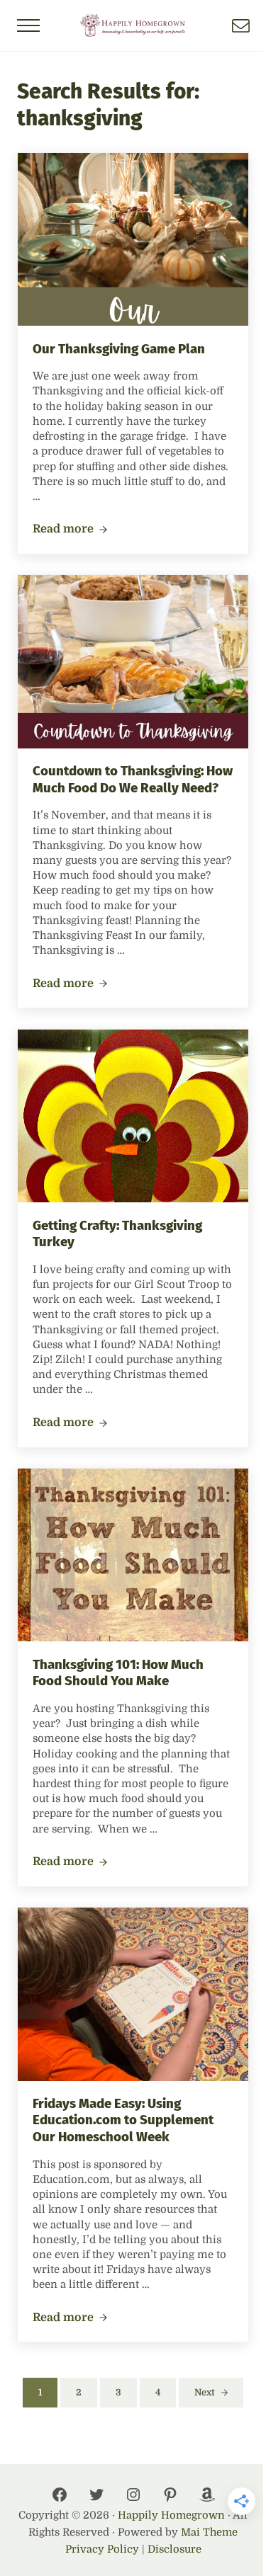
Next (205, 2392)
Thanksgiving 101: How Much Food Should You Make (118, 1673)
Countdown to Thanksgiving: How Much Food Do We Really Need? (133, 780)
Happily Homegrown (171, 2515)
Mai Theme (209, 2532)
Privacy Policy (102, 2549)
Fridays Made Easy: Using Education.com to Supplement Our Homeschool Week (123, 2120)
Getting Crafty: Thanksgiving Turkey (117, 1234)
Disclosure (174, 2549)
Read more (70, 530)
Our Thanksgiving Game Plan (119, 349)
